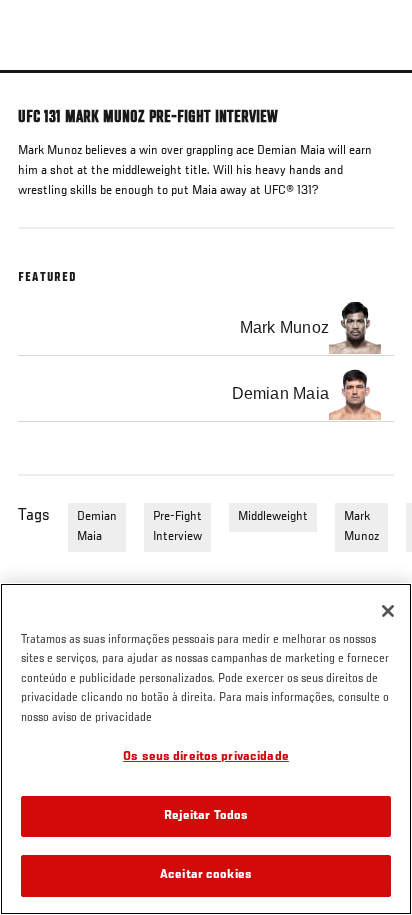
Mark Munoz (361, 527)
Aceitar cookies (206, 875)
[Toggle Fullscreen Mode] (371, 85)
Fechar (376, 108)
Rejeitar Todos (206, 816)
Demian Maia (97, 527)
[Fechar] (388, 611)
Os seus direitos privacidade (206, 757)
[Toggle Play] (42, 85)
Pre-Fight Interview (177, 527)
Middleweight (273, 517)
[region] (206, 749)
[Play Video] (206, 71)
